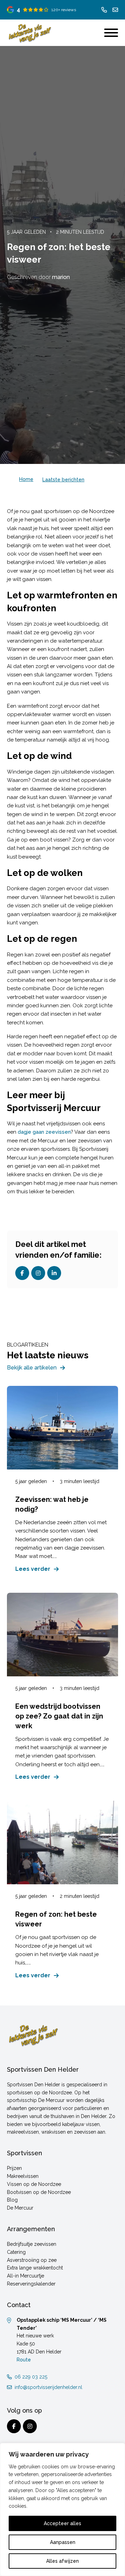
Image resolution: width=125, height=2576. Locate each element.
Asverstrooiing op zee (32, 2260)
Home (26, 479)
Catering (16, 2252)
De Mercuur (20, 2208)
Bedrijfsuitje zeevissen (32, 2244)
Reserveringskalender (31, 2284)
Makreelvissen (23, 2176)
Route (24, 2360)
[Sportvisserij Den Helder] (30, 33)
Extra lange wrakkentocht (35, 2268)
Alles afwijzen (62, 2561)
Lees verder (33, 1569)
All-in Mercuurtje (26, 2276)
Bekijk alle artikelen (32, 1368)
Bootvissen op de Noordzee (39, 2192)
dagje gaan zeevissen (44, 1132)
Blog (12, 2200)
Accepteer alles (62, 2523)
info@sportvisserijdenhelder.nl (48, 2387)
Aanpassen (63, 2542)
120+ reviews (64, 10)
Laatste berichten (63, 480)
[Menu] (111, 33)
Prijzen (14, 2168)
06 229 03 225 (31, 2377)
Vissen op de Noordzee (34, 2184)
